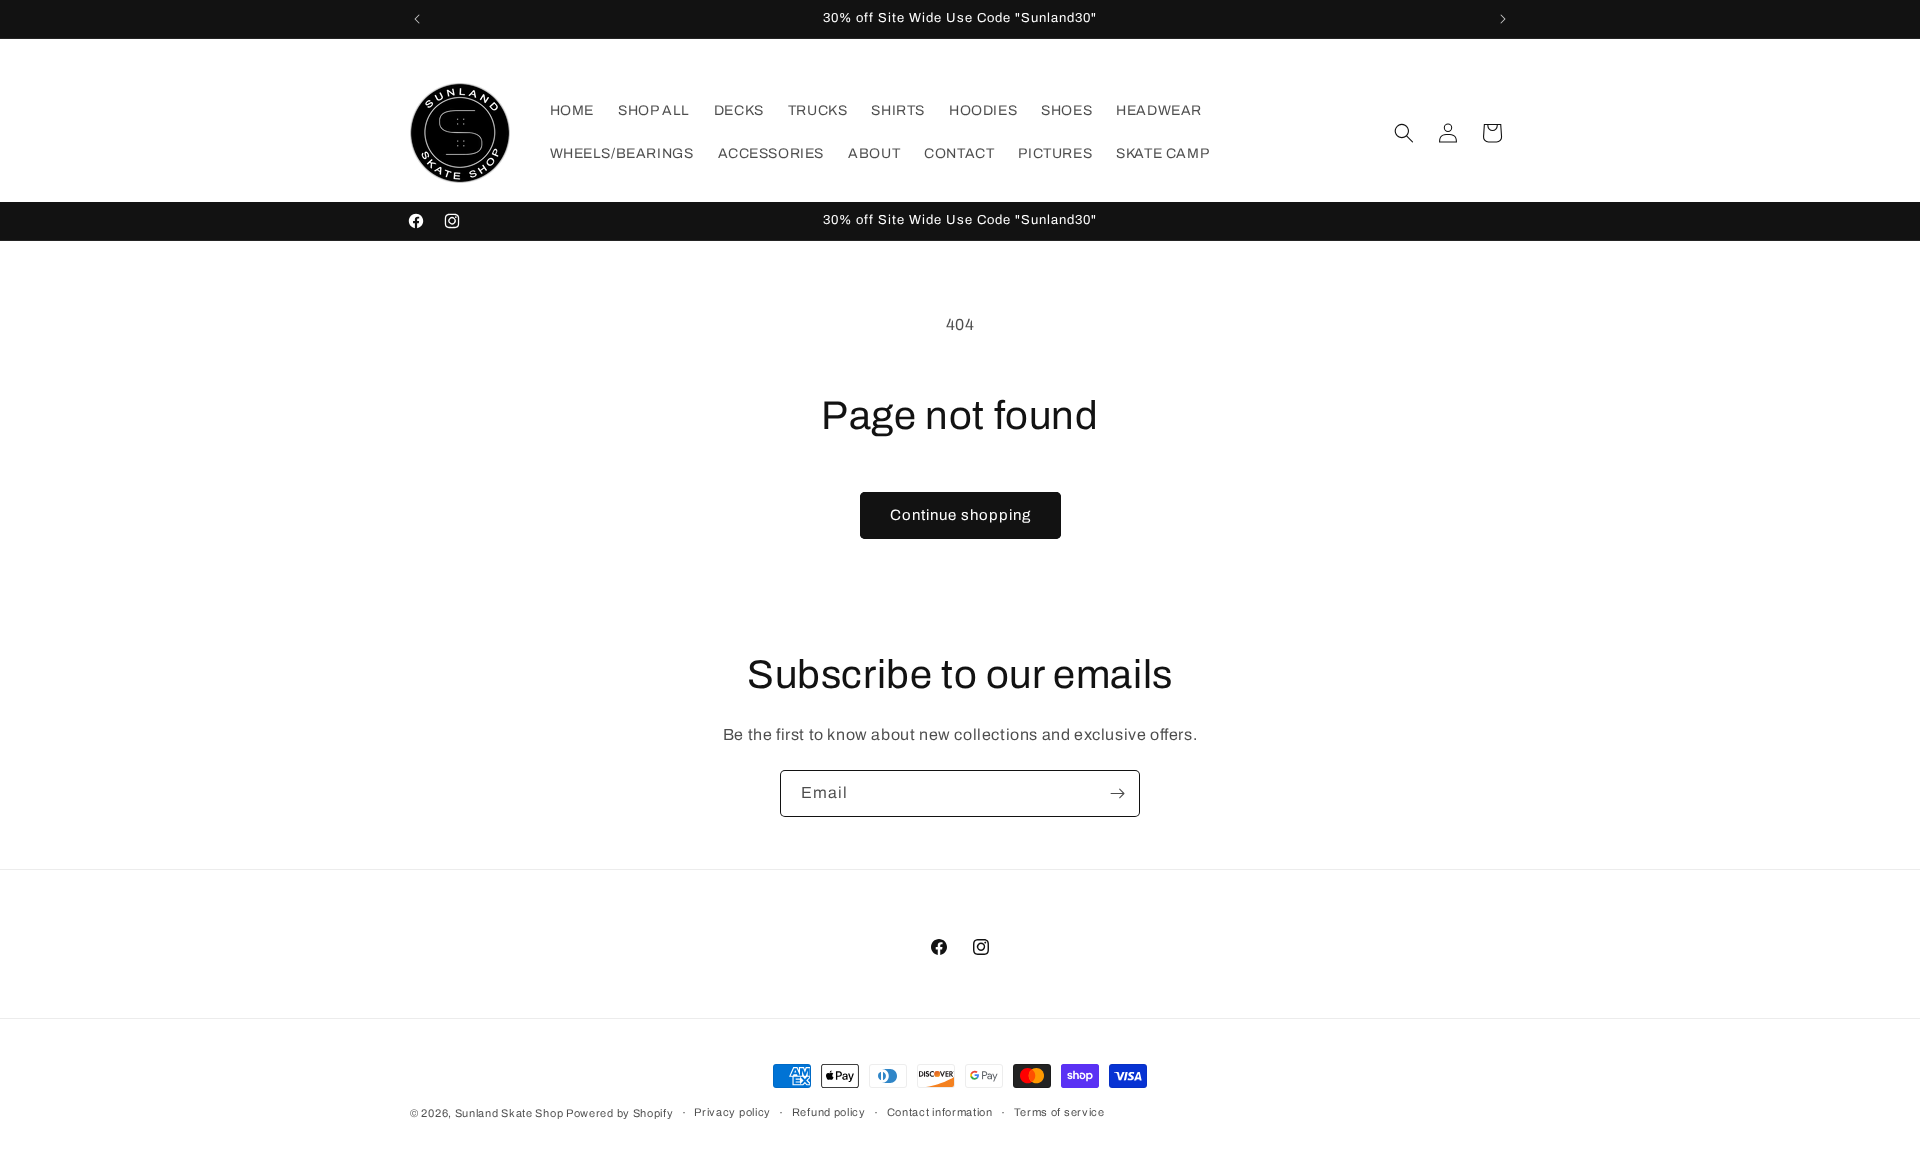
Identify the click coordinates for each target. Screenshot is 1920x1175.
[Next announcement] (1503, 19)
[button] (1404, 133)
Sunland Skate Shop (510, 1113)
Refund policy (829, 1112)
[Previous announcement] (417, 19)
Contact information (940, 1112)
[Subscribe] (1117, 793)
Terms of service (1059, 1112)
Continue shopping (960, 515)
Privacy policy (732, 1112)
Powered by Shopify (620, 1113)
